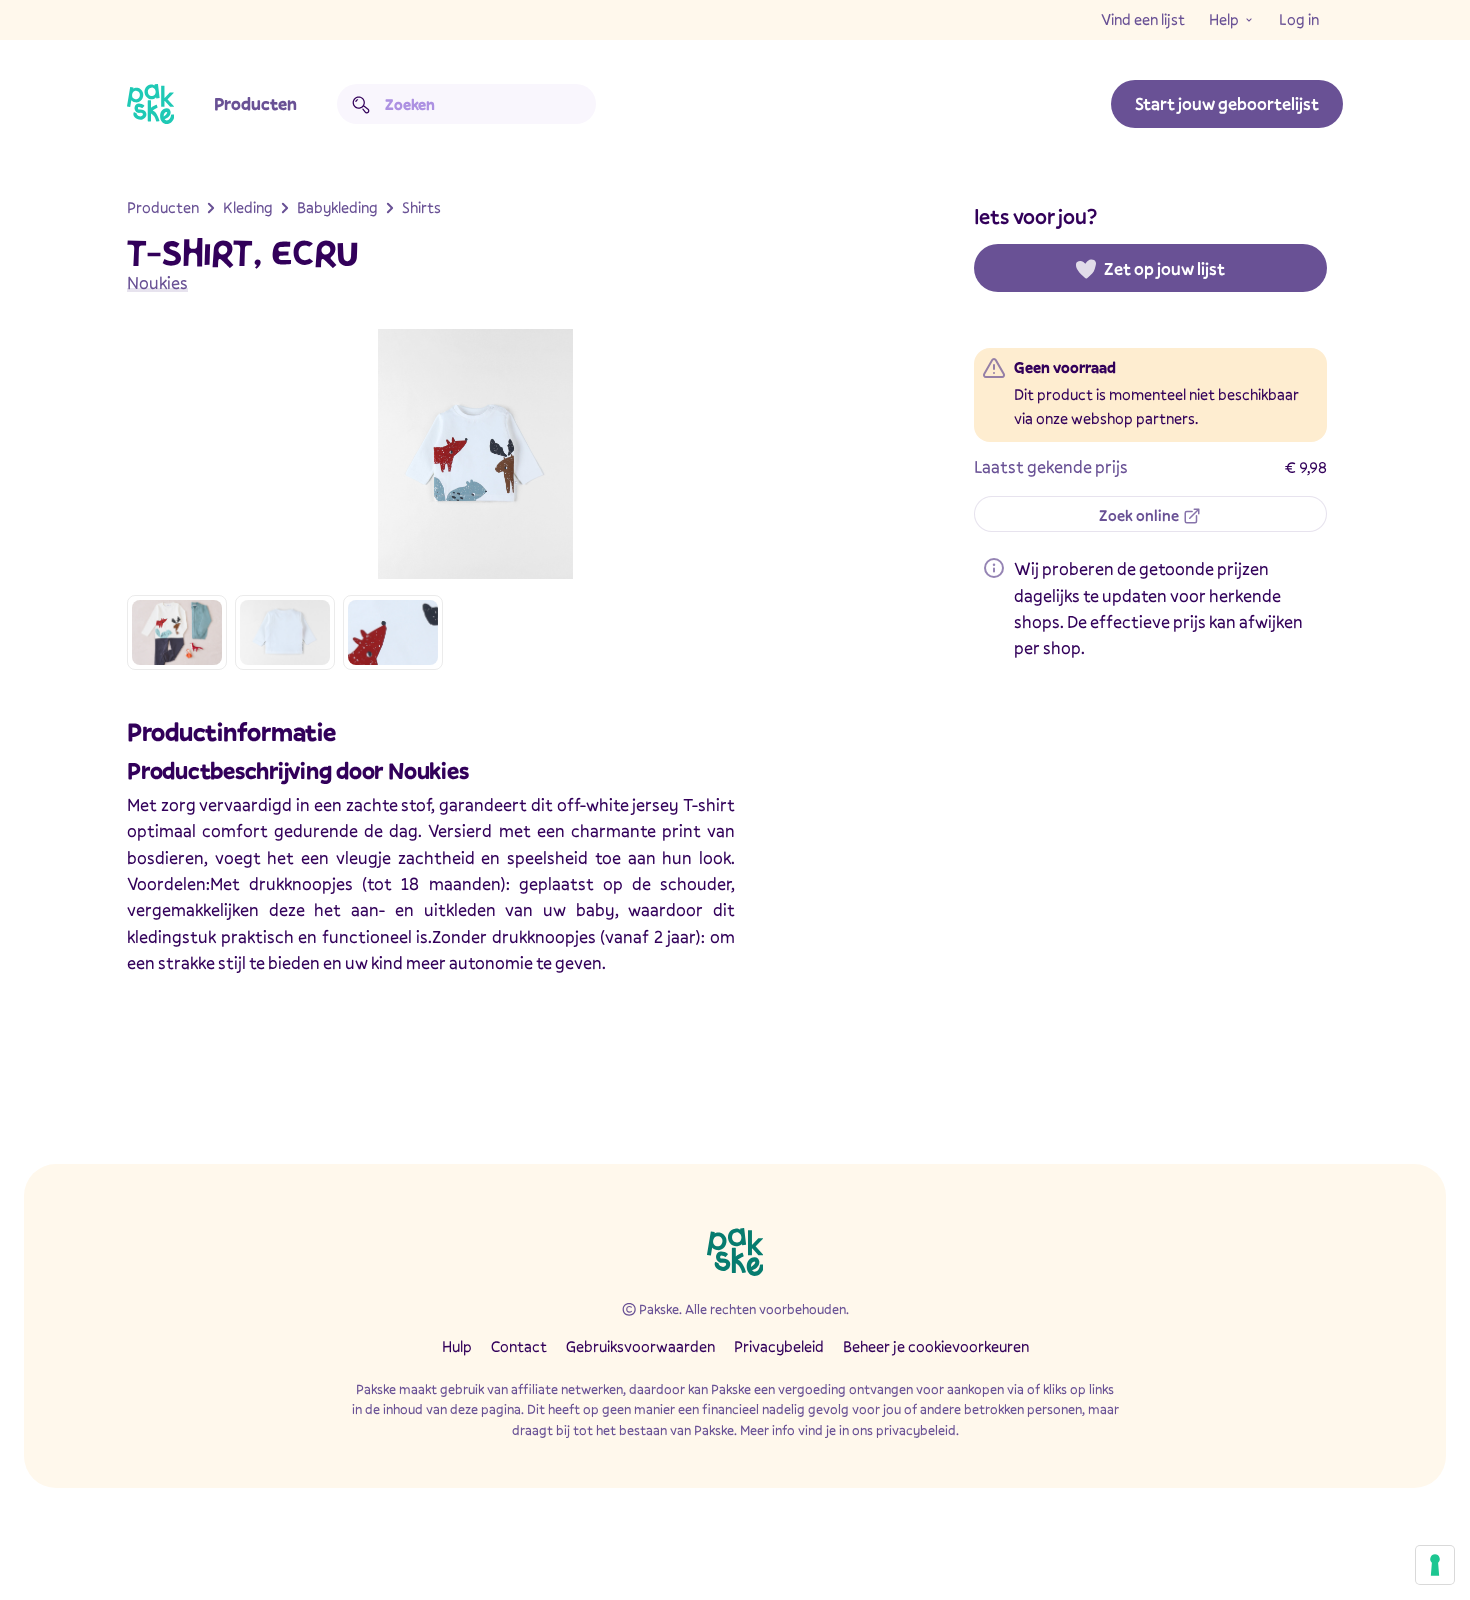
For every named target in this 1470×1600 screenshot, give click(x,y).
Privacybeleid (779, 1346)
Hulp (457, 1346)
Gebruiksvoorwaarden (640, 1346)
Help (1224, 19)
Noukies (157, 282)
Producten (255, 103)
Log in (1299, 19)
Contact (519, 1346)
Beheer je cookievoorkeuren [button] (936, 1346)
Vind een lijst (1143, 19)
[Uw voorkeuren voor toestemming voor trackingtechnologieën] (1435, 1565)
